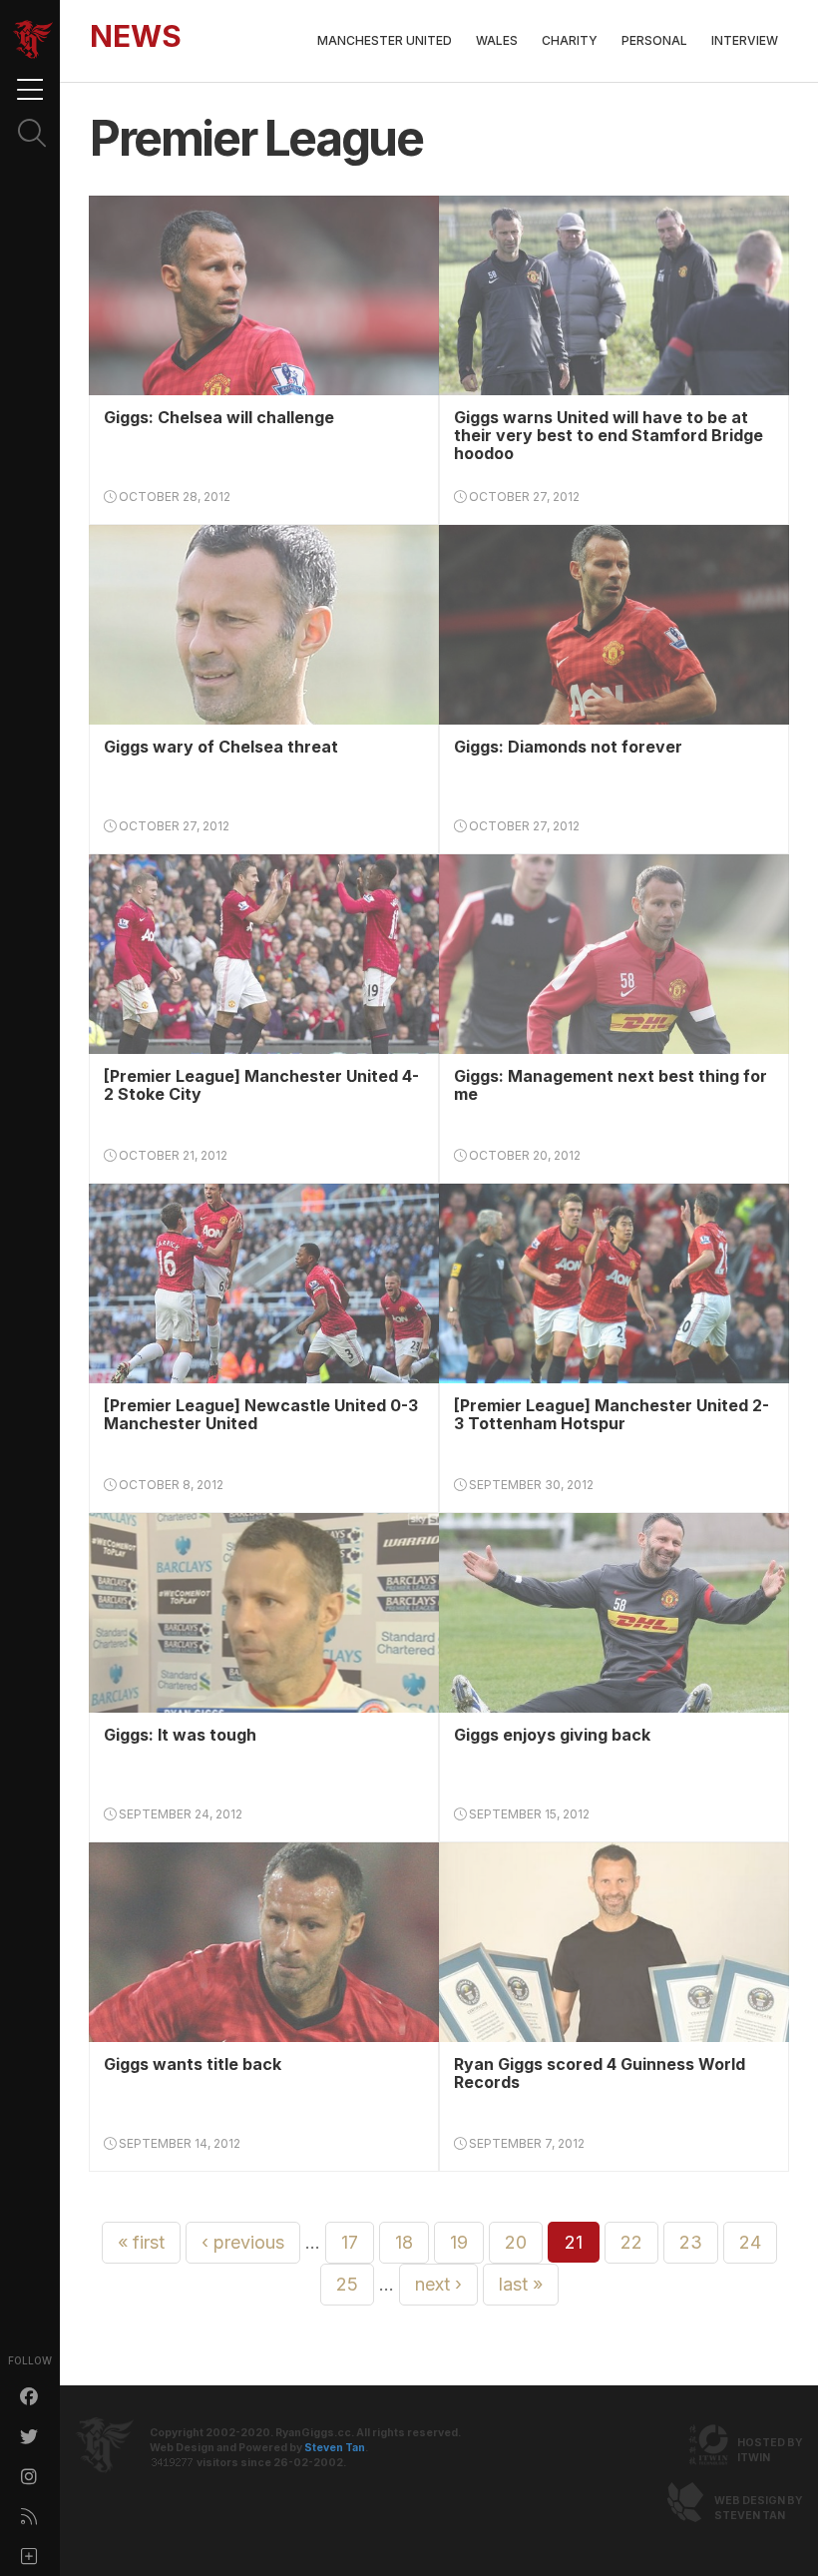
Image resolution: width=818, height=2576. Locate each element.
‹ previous (243, 2242)
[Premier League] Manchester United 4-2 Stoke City (261, 1085)
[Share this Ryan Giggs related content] (30, 2556)
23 (691, 2242)
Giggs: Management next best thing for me (611, 1085)
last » (521, 2284)
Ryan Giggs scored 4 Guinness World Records (600, 2073)
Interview (745, 40)
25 (347, 2284)
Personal (654, 40)
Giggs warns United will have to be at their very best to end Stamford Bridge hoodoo (609, 435)
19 (459, 2242)
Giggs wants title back (193, 2064)
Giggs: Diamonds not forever (568, 747)
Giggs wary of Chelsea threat (221, 747)
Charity (570, 40)
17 (350, 2242)
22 (631, 2242)
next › (438, 2284)
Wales (497, 40)
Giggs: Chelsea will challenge (219, 417)
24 (750, 2242)
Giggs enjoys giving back (552, 1735)
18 (404, 2242)
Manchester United (385, 40)
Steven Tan (335, 2448)
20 (516, 2242)
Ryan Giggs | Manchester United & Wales (33, 40)
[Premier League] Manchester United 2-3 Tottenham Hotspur (612, 1414)
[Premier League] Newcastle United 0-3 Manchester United (261, 1414)
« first (141, 2242)
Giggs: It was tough (180, 1735)
